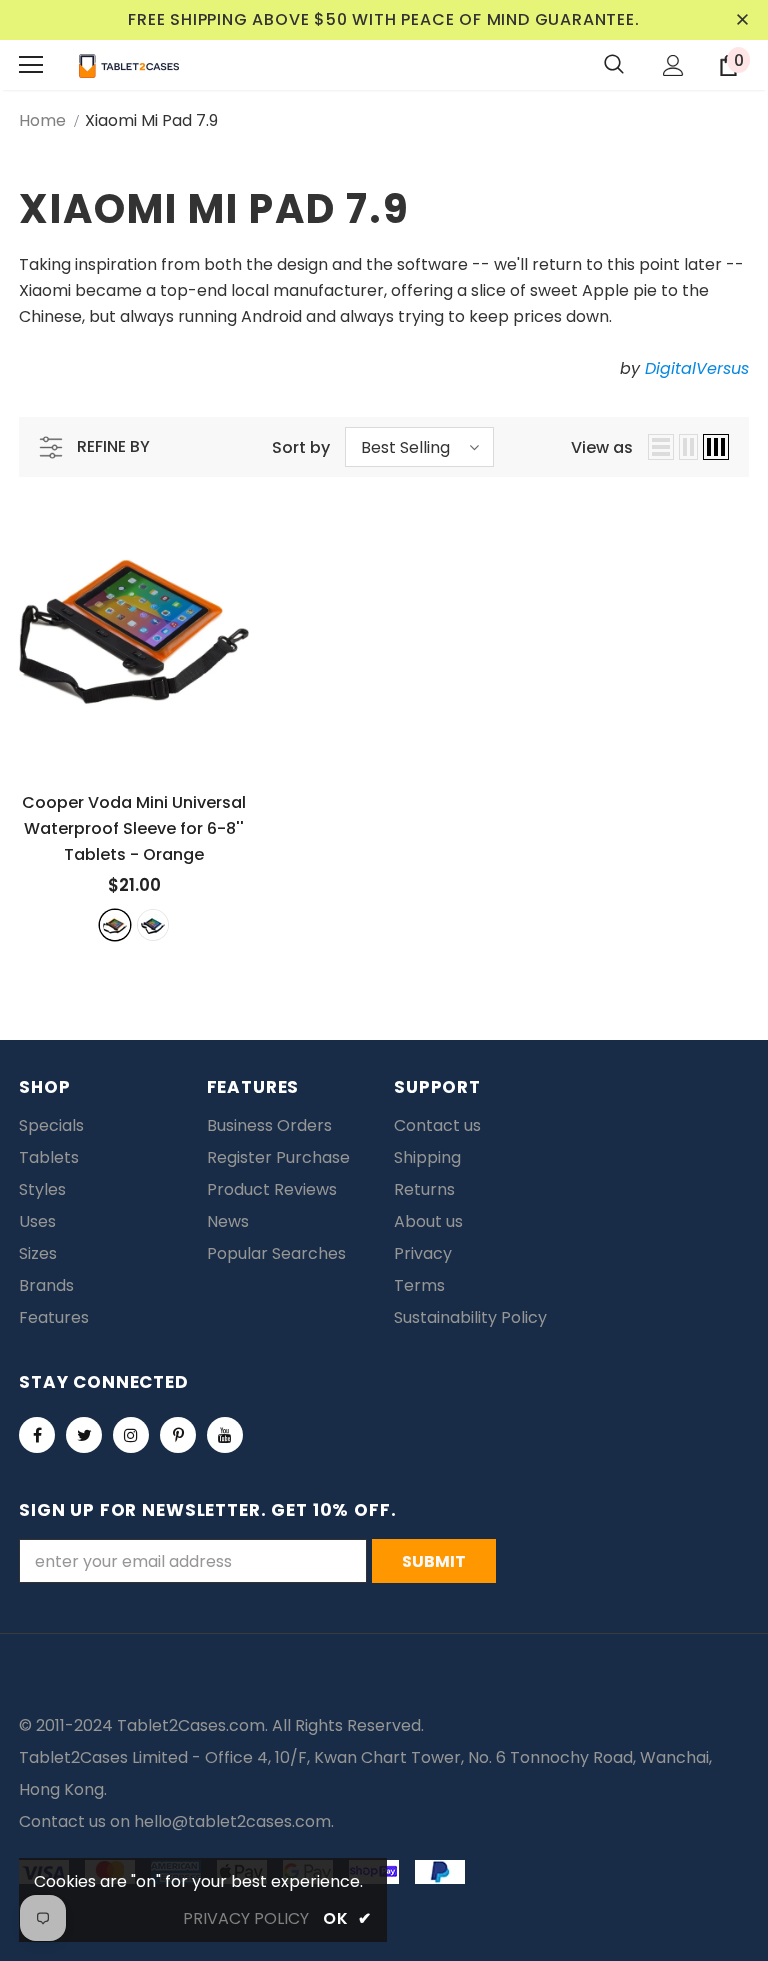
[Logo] (129, 65)
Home (42, 120)
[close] (742, 20)
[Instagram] (131, 1435)
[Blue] (153, 925)
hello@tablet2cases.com (232, 1821)
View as (602, 447)
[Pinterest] (178, 1435)
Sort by (301, 447)
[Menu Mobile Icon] (31, 65)
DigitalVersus (697, 368)
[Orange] (115, 925)
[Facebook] (37, 1435)
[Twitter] (84, 1435)
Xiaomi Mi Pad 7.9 (151, 120)
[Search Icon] (614, 65)
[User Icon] (673, 65)
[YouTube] (225, 1435)
